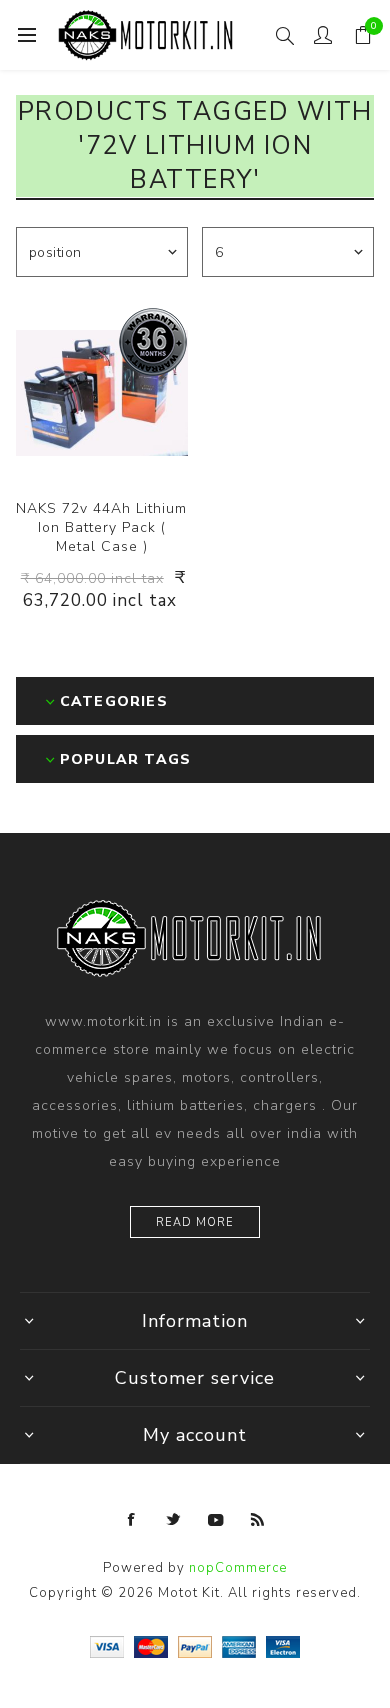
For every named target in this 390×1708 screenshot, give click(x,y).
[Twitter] (174, 1520)
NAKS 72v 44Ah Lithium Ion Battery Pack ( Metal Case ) (101, 527)
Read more (195, 1222)
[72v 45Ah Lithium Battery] (102, 393)
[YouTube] (216, 1520)
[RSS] (258, 1520)
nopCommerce (238, 1568)
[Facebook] (132, 1520)
